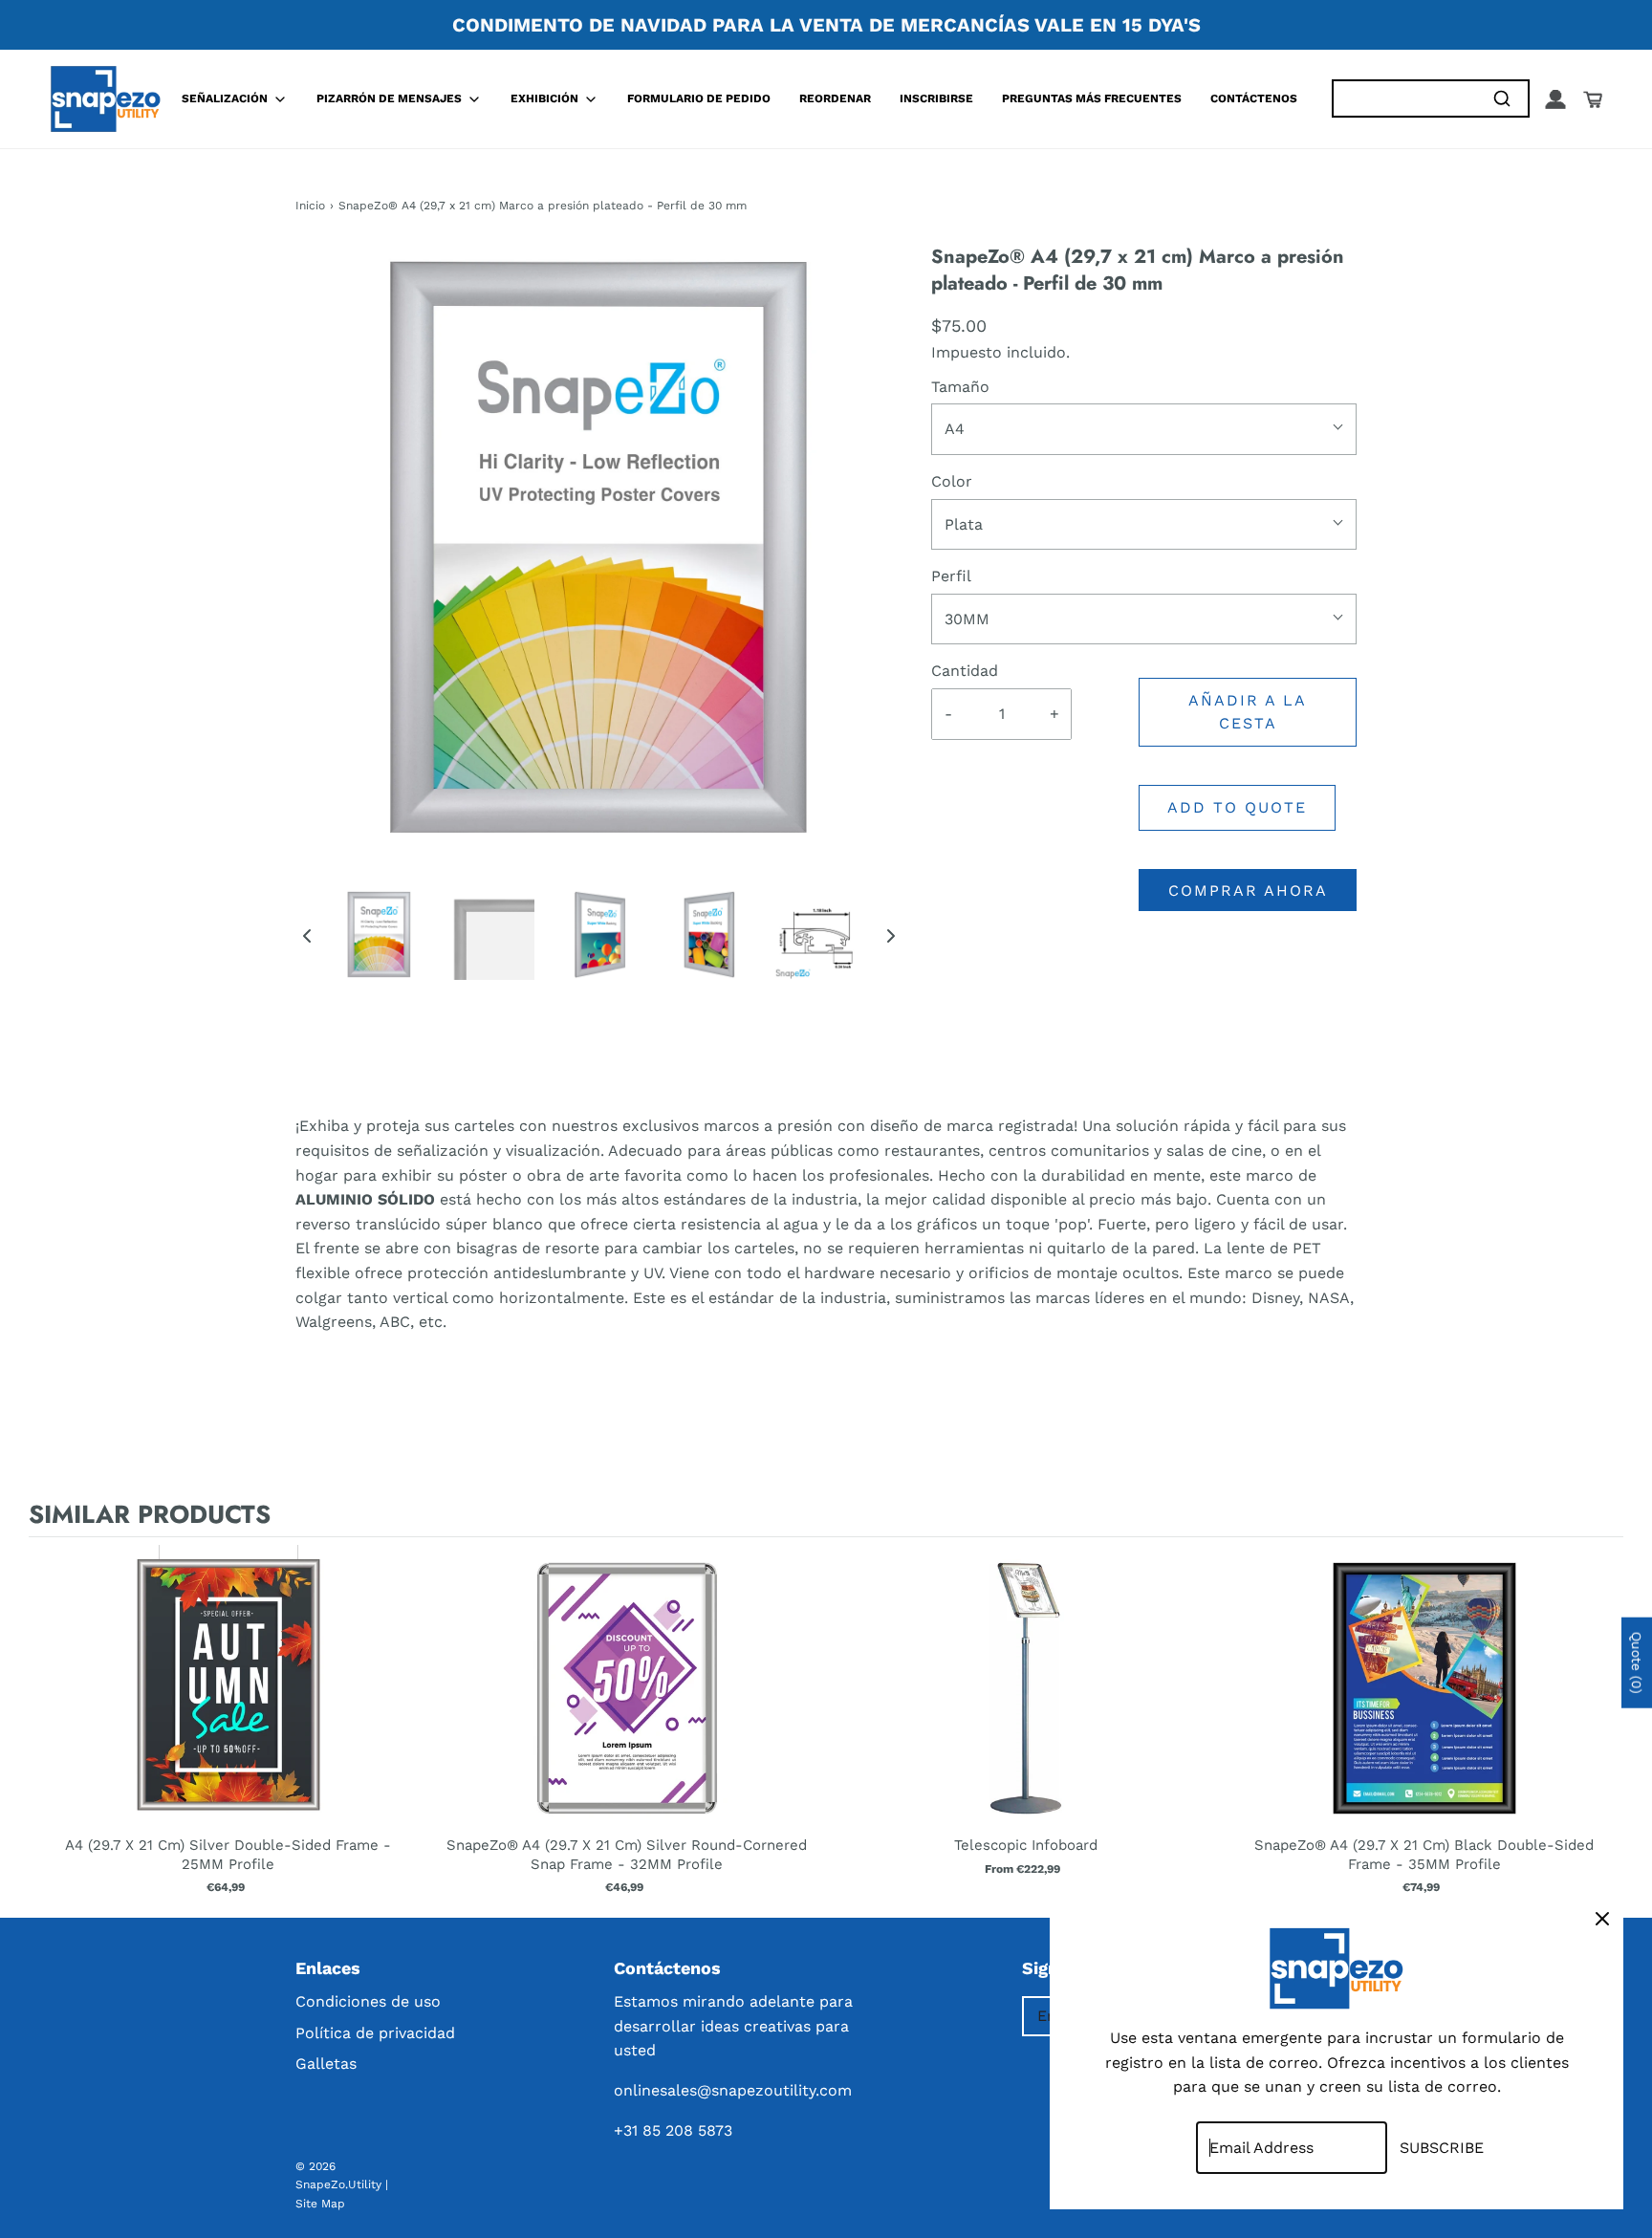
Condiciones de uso (368, 2001)
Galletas (326, 2064)
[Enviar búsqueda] (1501, 99)
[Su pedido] (1593, 99)
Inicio (310, 206)
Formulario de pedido (699, 98)
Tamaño (960, 387)
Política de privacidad (375, 2033)
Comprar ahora (1248, 891)
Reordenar (835, 98)
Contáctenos (1254, 98)
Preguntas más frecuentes (1092, 98)
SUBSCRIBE (1442, 2148)
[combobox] (1404, 99)
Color (952, 481)
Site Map (320, 2204)
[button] (307, 935)
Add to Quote (1237, 807)
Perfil (951, 576)
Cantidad (965, 671)
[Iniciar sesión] (1555, 99)
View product (228, 1707)
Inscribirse (936, 98)
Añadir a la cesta (1248, 712)
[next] (1604, 1723)
